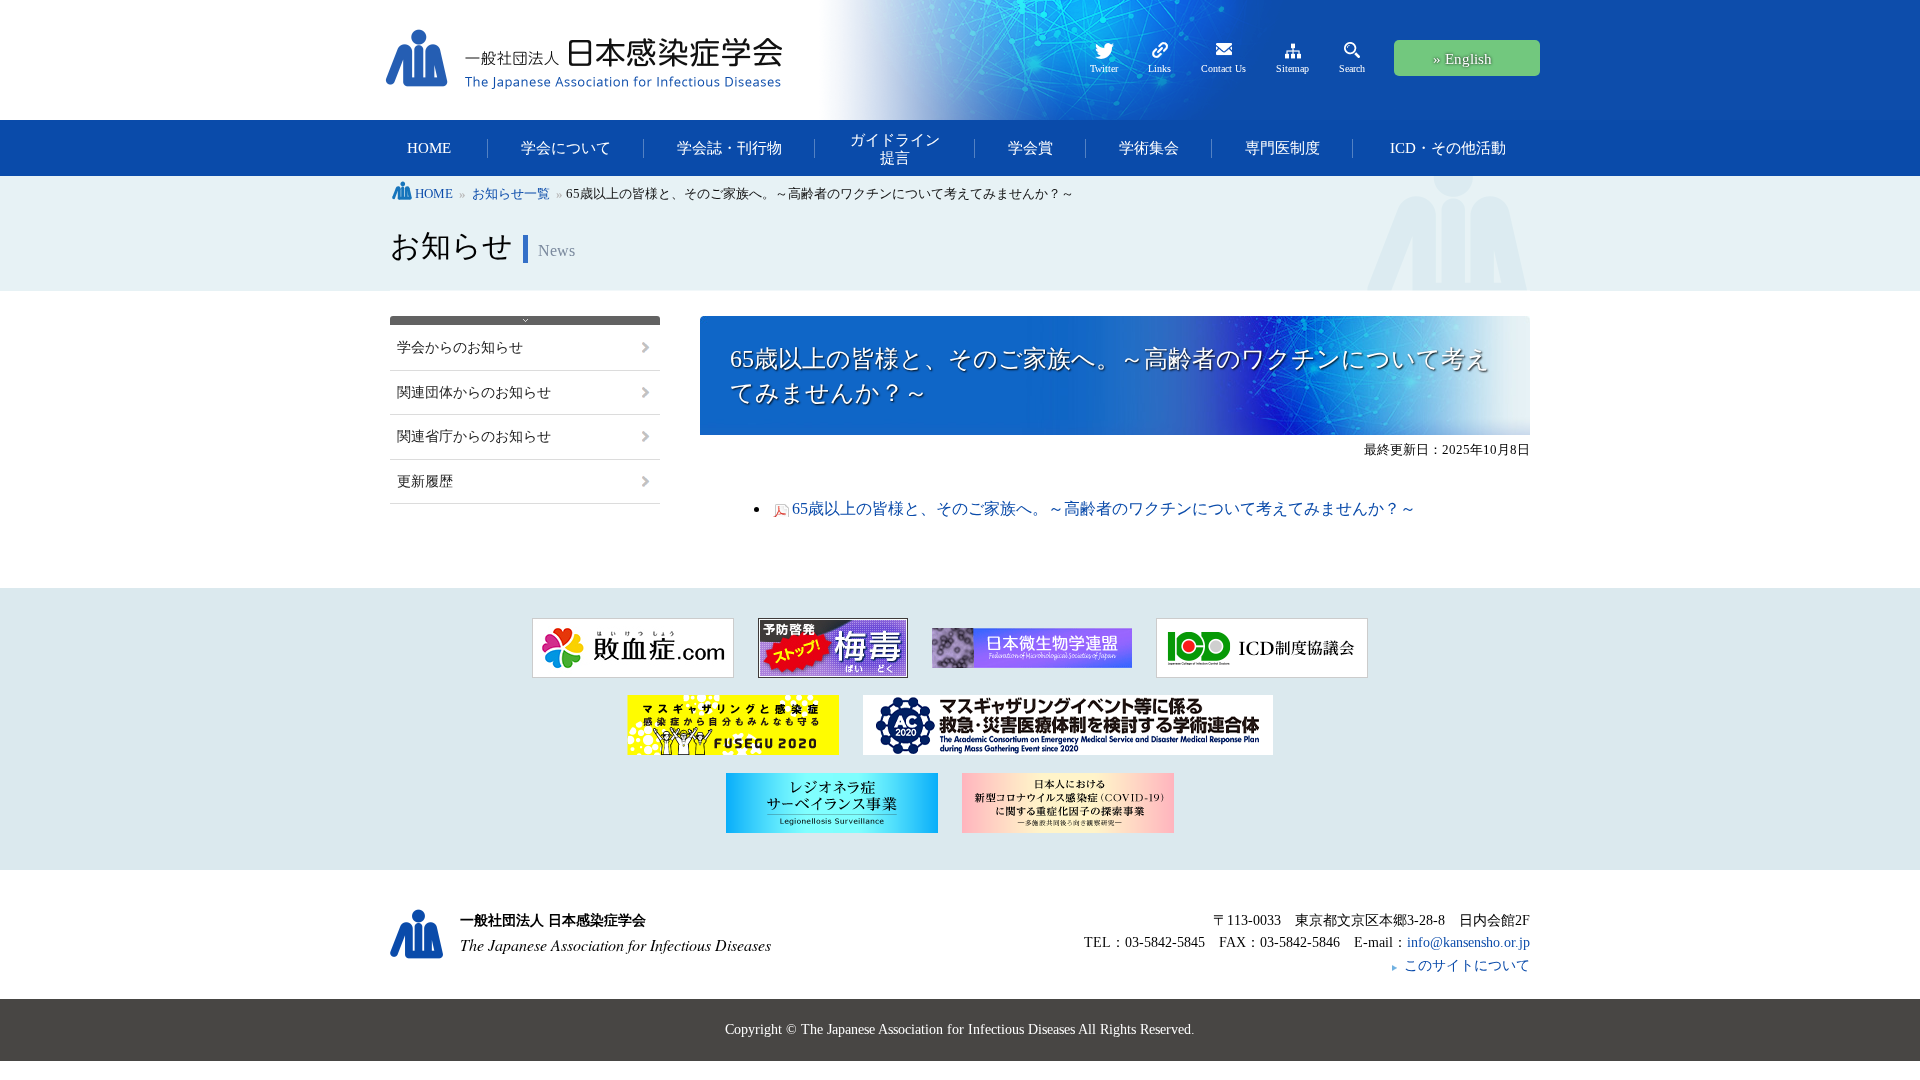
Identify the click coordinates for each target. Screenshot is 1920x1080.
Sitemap (1292, 68)
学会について (566, 148)
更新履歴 (425, 481)
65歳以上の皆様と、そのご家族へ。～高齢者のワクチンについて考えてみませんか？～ (1104, 508)
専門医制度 (1282, 148)
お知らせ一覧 (511, 193)
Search (1352, 68)
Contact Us (1223, 68)
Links (1159, 68)
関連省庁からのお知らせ (474, 436)
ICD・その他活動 (1448, 148)
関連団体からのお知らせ (474, 392)
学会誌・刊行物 (729, 148)
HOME (429, 148)
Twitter (1104, 68)
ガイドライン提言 (895, 149)
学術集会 (1149, 148)
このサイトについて (1467, 965)
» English (1462, 59)
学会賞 (1030, 148)
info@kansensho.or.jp (1468, 942)
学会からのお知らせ (460, 347)
